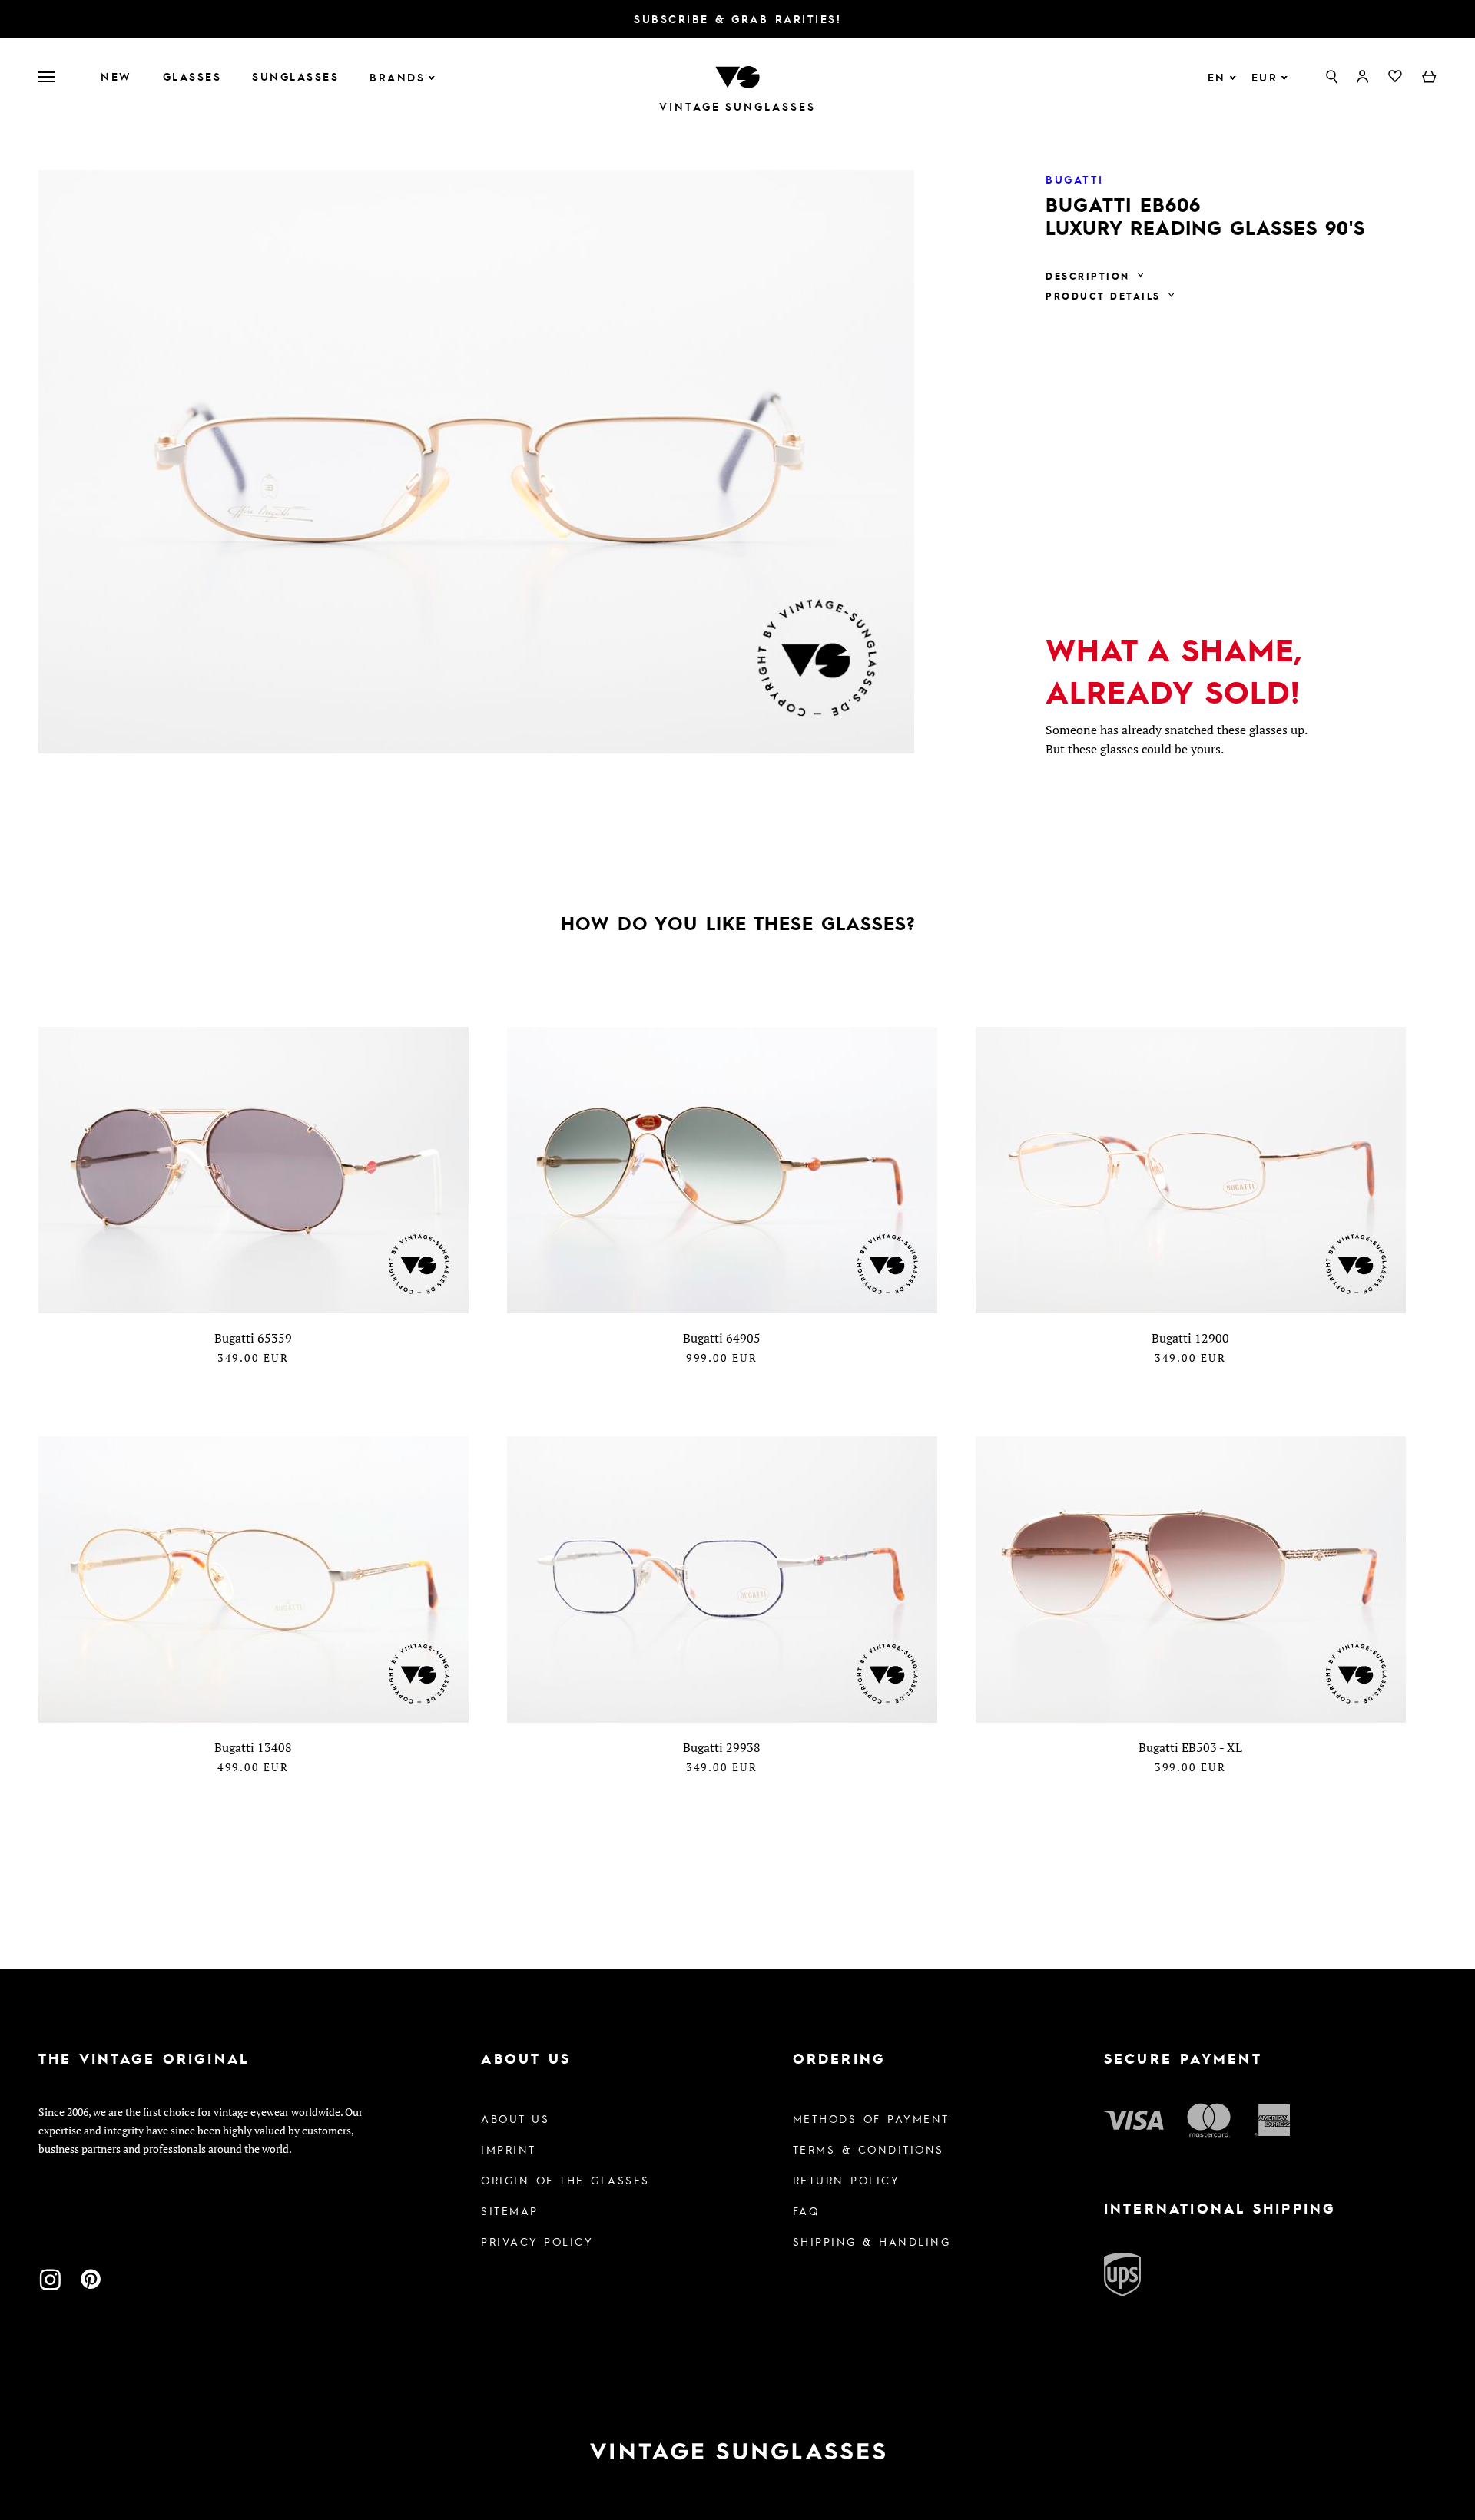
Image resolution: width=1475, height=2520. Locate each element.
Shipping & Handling (872, 2241)
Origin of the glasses (565, 2180)
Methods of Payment (871, 2118)
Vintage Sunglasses (737, 106)
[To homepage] (737, 75)
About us (515, 2118)
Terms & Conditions (868, 2149)
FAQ (806, 2210)
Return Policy (847, 2180)
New (116, 76)
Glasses (192, 76)
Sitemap (510, 2210)
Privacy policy (537, 2241)
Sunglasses (295, 76)
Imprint (509, 2149)
